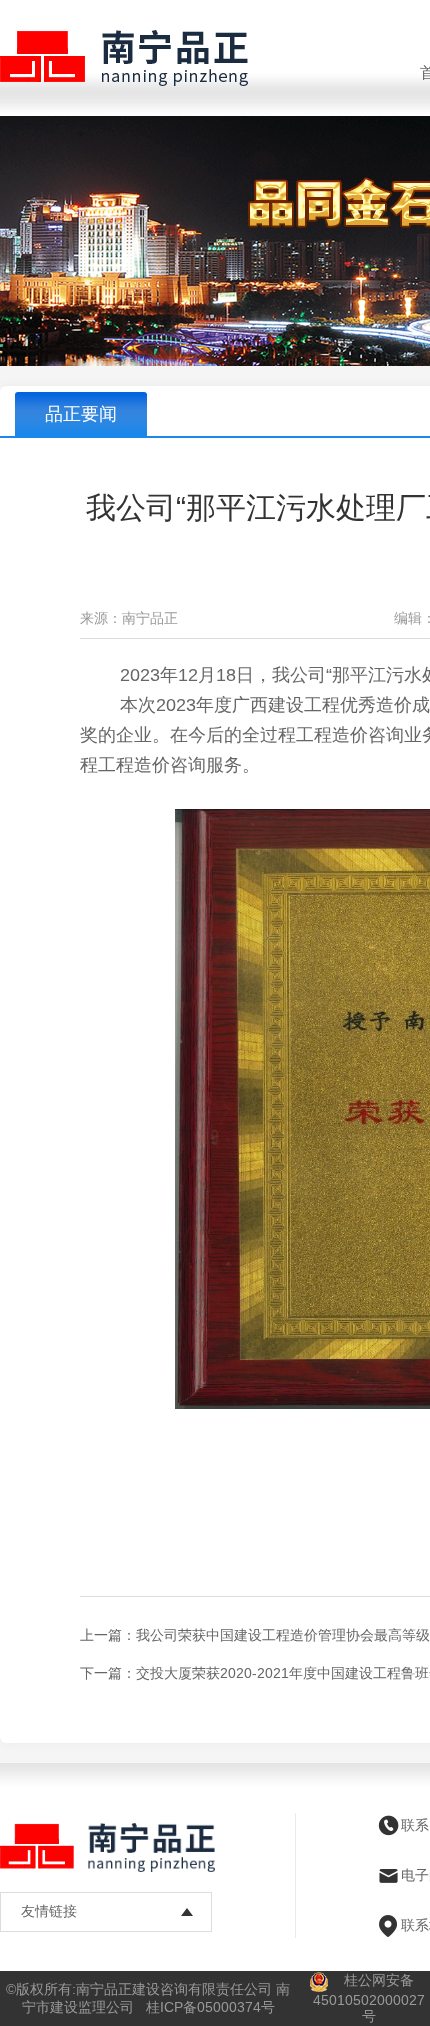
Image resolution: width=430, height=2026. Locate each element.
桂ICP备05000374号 (210, 2007)
